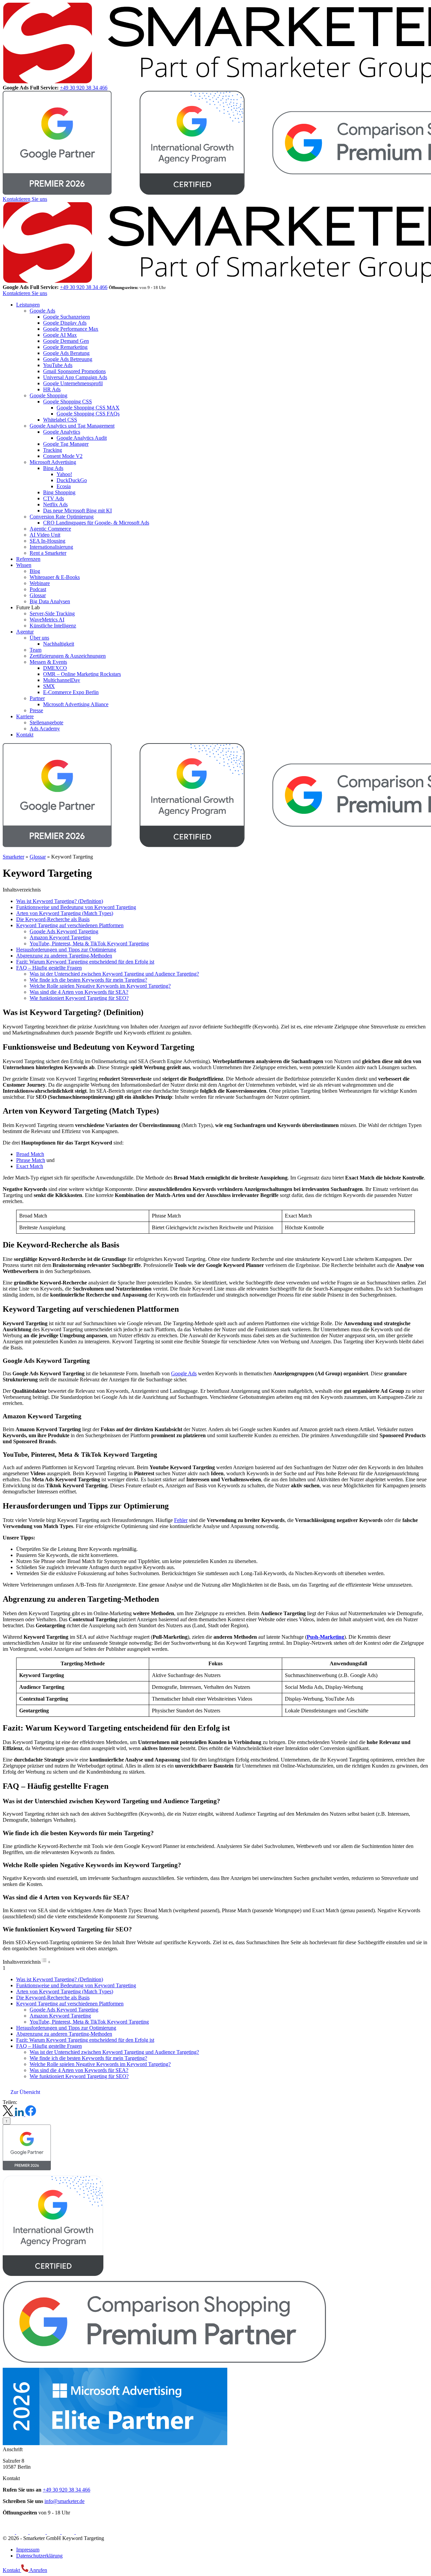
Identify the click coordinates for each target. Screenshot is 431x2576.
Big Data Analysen (50, 601)
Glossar (38, 595)
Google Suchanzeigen (67, 317)
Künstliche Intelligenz (53, 626)
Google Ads (42, 311)
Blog (35, 571)
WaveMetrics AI (47, 620)
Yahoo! (64, 474)
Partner (37, 698)
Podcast (38, 589)
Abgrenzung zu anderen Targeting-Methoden (64, 956)
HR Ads (52, 389)
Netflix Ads (55, 504)
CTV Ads (54, 498)
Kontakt (25, 735)
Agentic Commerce (50, 529)
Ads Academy (45, 729)
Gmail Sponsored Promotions (74, 371)
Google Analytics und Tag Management (72, 426)
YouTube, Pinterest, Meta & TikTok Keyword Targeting (89, 944)
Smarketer (13, 857)
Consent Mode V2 (63, 456)
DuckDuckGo (72, 480)
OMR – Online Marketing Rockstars (82, 674)
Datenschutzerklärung (39, 2556)
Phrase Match (31, 1160)
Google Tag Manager (66, 444)
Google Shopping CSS (68, 402)
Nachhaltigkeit (59, 644)
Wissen (24, 565)
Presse (36, 710)
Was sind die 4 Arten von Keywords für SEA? (79, 992)
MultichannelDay (62, 680)
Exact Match (30, 1166)
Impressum (28, 2550)
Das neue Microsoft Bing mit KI (77, 511)
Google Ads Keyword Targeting (64, 931)
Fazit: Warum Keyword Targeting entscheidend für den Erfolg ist (85, 962)
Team (36, 650)
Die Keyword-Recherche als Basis (53, 919)
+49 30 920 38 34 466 (84, 88)
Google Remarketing (65, 347)
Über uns (39, 638)
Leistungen (28, 305)
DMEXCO (55, 668)
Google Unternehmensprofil (73, 383)
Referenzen (28, 559)
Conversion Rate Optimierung (62, 517)
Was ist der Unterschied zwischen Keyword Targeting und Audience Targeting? (114, 974)
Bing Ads (53, 468)
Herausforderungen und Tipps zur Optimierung (66, 950)
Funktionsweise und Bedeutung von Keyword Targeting (76, 907)
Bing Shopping (59, 492)
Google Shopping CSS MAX (88, 408)
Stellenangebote (46, 722)
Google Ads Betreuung (68, 359)
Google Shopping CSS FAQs (88, 414)
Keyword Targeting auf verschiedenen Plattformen (70, 925)
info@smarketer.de (64, 2501)
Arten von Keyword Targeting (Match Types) (65, 913)
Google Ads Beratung (66, 353)
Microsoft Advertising (53, 462)
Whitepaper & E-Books (55, 577)
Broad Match (30, 1154)
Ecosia (64, 486)
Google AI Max (60, 335)
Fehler (181, 1520)
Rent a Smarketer (48, 553)
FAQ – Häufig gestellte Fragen (49, 968)
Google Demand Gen (66, 341)
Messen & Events (48, 662)
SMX (49, 686)
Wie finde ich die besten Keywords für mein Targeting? (88, 980)
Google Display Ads (65, 323)
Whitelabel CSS (60, 420)
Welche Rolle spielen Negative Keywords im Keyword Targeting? (100, 986)
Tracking (53, 450)
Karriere (25, 716)
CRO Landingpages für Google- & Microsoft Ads (96, 523)
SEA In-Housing (47, 541)
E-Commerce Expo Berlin (71, 692)
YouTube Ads (58, 365)
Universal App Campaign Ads (75, 377)
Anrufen (38, 2570)
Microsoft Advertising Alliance (76, 704)
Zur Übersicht (25, 2092)
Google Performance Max (71, 329)
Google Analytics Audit (82, 438)
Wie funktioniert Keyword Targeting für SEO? (79, 998)
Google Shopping (48, 395)
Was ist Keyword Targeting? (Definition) (60, 901)
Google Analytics (62, 432)
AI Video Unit (45, 535)
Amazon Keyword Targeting (60, 937)
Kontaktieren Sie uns (25, 199)
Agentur (25, 632)
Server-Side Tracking (52, 613)
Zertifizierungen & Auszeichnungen (68, 656)
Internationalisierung (51, 547)
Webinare (40, 583)
